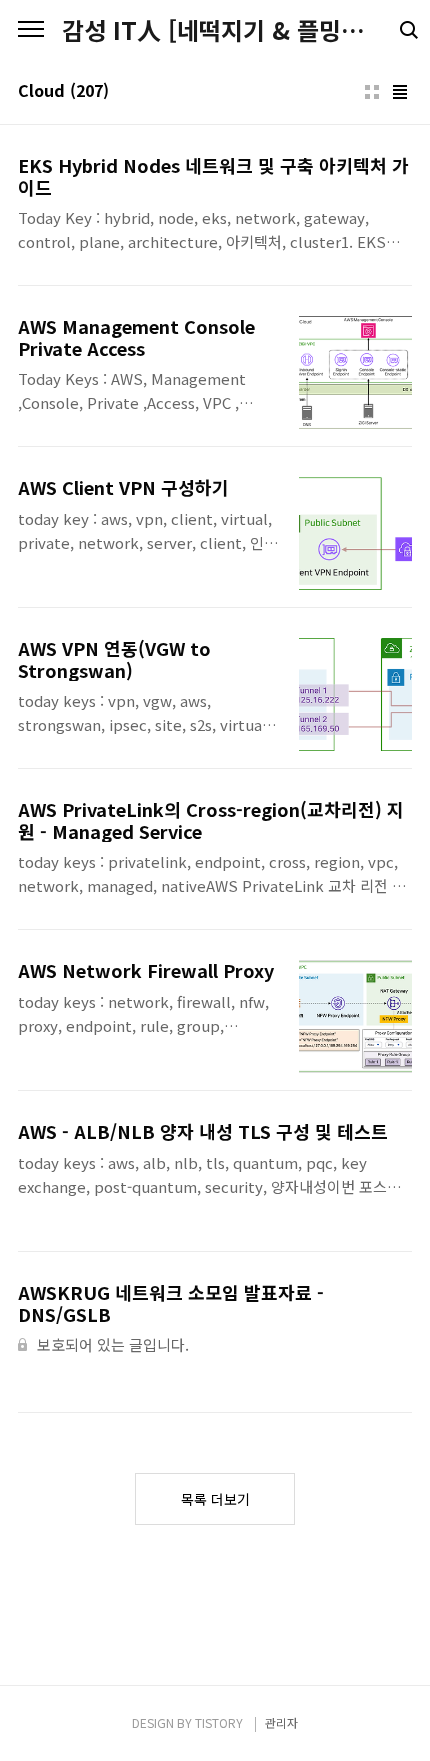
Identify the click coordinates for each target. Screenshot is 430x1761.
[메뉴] (31, 30)
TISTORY (219, 1722)
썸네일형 (372, 92)
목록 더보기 (215, 1499)
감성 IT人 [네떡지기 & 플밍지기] (215, 30)
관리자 (281, 1722)
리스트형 (400, 92)
